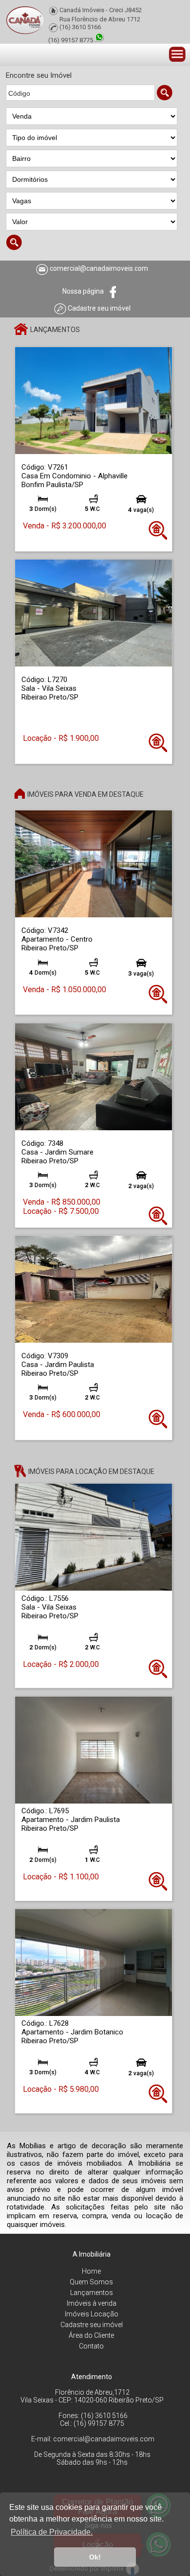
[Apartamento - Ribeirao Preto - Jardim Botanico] (94, 1962)
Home (91, 2271)
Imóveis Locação (92, 2314)
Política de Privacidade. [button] (52, 2532)
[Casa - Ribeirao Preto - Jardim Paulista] (94, 1288)
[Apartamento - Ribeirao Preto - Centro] (94, 864)
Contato (91, 2346)
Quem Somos (91, 2282)
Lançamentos (92, 2293)
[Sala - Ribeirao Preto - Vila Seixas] (94, 612)
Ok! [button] (95, 2557)
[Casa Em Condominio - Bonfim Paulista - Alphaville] (94, 400)
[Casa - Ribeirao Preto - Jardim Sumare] (94, 1076)
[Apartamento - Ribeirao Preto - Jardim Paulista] (94, 1749)
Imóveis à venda (92, 2303)
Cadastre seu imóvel (92, 2325)
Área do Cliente (91, 2335)
